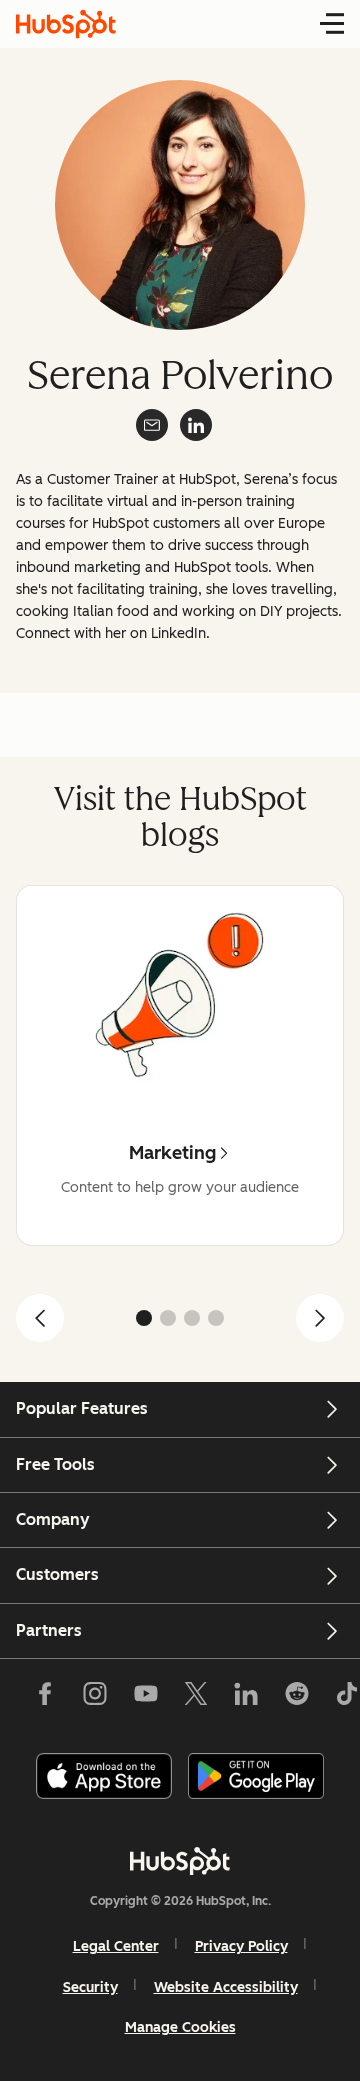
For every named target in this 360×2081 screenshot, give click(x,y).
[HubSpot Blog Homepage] (66, 24)
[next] (320, 1318)
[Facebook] (45, 1698)
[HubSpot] (180, 1861)
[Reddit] (297, 1698)
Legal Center (116, 1946)
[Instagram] (95, 1698)
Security (90, 1987)
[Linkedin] (246, 1698)
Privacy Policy (241, 1946)
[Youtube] (145, 1698)
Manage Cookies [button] (180, 2027)
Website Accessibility (226, 1987)
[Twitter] (196, 1698)
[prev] (40, 1318)
